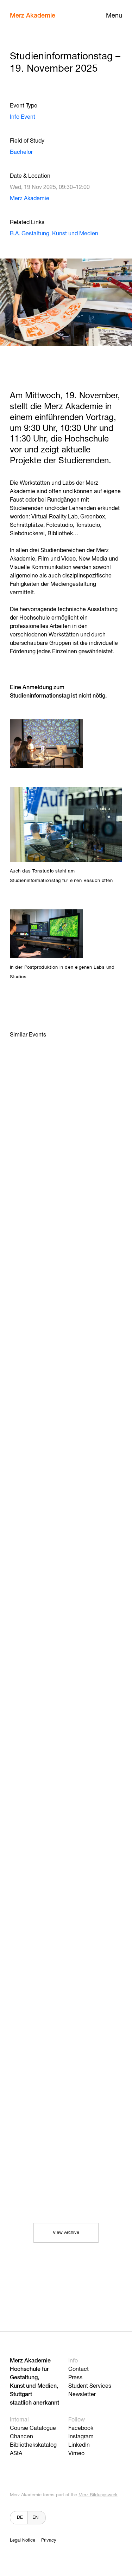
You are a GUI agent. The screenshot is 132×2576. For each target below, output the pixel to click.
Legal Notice (23, 2540)
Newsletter (82, 2395)
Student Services (90, 2386)
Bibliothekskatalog (33, 2445)
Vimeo (76, 2454)
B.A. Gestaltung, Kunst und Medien (54, 234)
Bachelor (21, 152)
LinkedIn (79, 2445)
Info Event (23, 117)
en (35, 2518)
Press (75, 2378)
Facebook (81, 2428)
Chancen (21, 2437)
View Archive (66, 2233)
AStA (16, 2454)
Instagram (81, 2437)
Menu (114, 16)
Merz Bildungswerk (98, 2495)
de (20, 2518)
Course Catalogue (33, 2428)
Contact (78, 2369)
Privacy (49, 2540)
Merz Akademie (33, 16)
